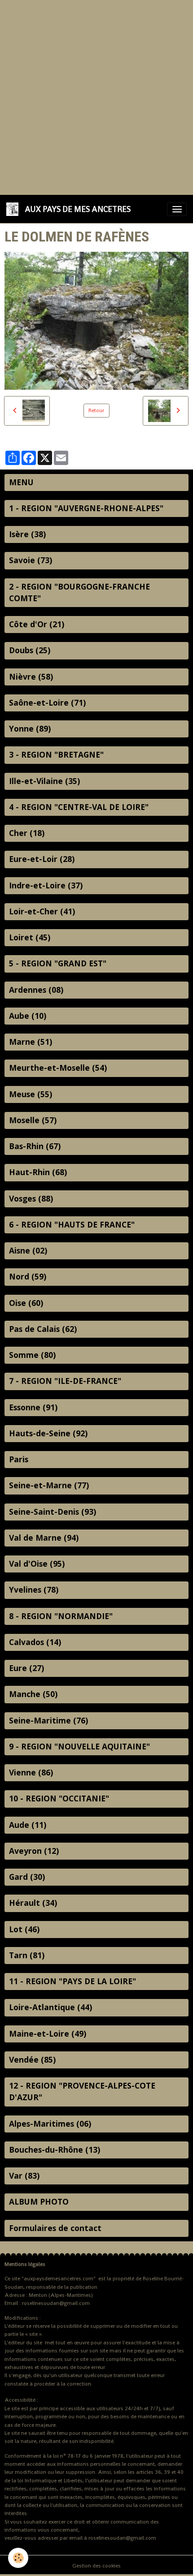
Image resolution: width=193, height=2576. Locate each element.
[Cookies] (18, 2558)
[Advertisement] (96, 96)
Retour (96, 410)
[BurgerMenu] (177, 209)
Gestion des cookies (96, 2566)
